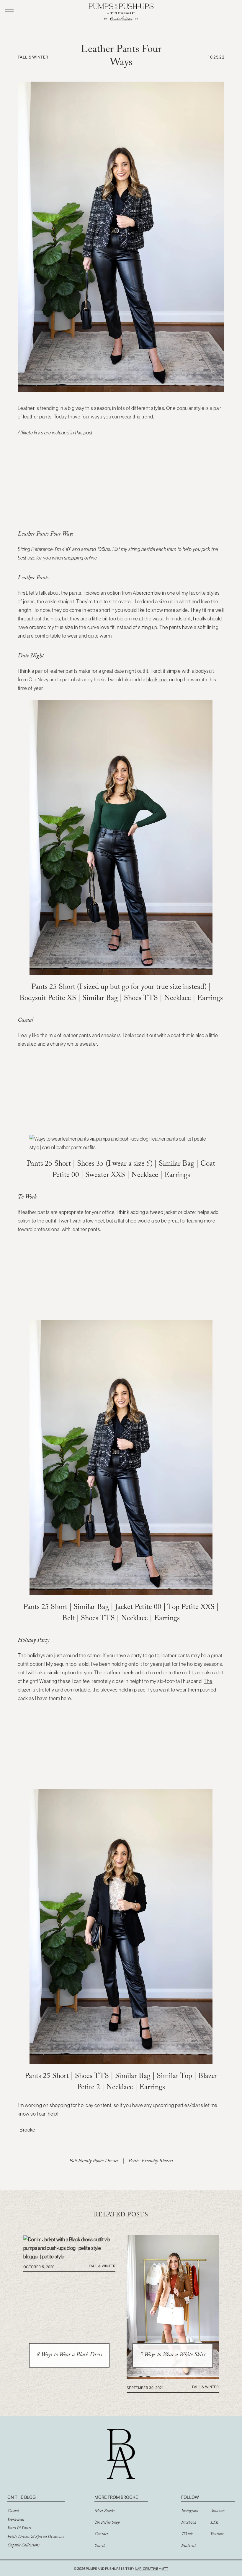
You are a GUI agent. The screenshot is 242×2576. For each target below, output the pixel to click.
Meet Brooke (105, 2512)
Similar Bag (101, 999)
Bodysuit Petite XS (48, 999)
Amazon (218, 2512)
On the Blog (22, 2497)
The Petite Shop (107, 2523)
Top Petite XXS (192, 1608)
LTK (214, 2523)
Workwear (16, 2520)
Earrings (210, 999)
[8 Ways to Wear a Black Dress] (69, 2257)
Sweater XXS (106, 1176)
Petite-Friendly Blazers (151, 2162)
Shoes (133, 999)
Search (100, 2546)
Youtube (217, 2535)
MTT (165, 2569)
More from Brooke (116, 2497)
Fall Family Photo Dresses (94, 2162)
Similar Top (174, 2077)
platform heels (119, 1673)
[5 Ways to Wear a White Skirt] (173, 2378)
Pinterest (189, 2546)
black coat (157, 680)
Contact (101, 2535)
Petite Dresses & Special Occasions (36, 2537)
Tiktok (187, 2535)
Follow (190, 2497)
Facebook (189, 2523)
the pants (71, 593)
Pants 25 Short (53, 988)
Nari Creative (147, 2569)
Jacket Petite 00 (138, 1608)
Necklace (178, 999)
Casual (13, 2512)
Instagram (190, 2512)
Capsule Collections (23, 2546)
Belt (68, 1619)
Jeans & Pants (19, 2529)
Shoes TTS (98, 1619)
